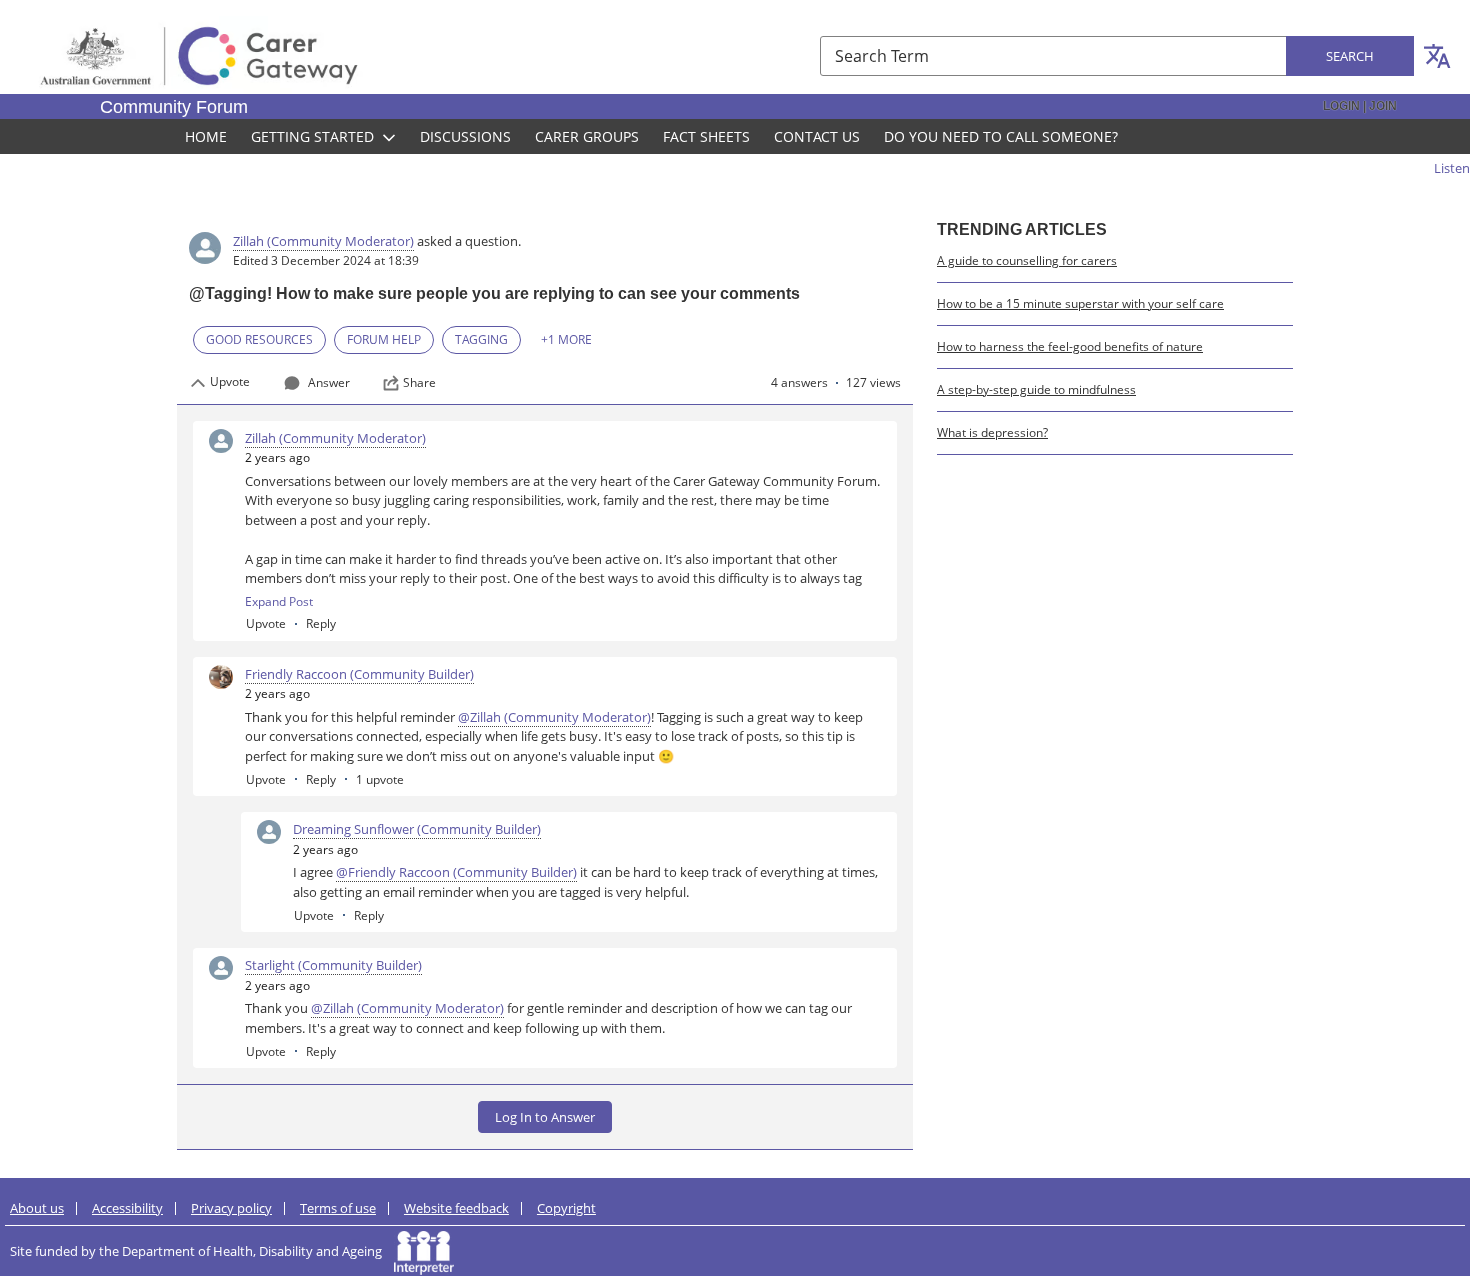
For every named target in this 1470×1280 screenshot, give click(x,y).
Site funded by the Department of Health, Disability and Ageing (202, 1251)
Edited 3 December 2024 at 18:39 (326, 260)
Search (1350, 56)
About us (37, 1208)
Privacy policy (231, 1208)
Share (419, 383)
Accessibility (127, 1208)
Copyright (566, 1208)
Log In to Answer (545, 1117)
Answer (329, 382)
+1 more (566, 339)
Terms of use (338, 1208)
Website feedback (456, 1208)
